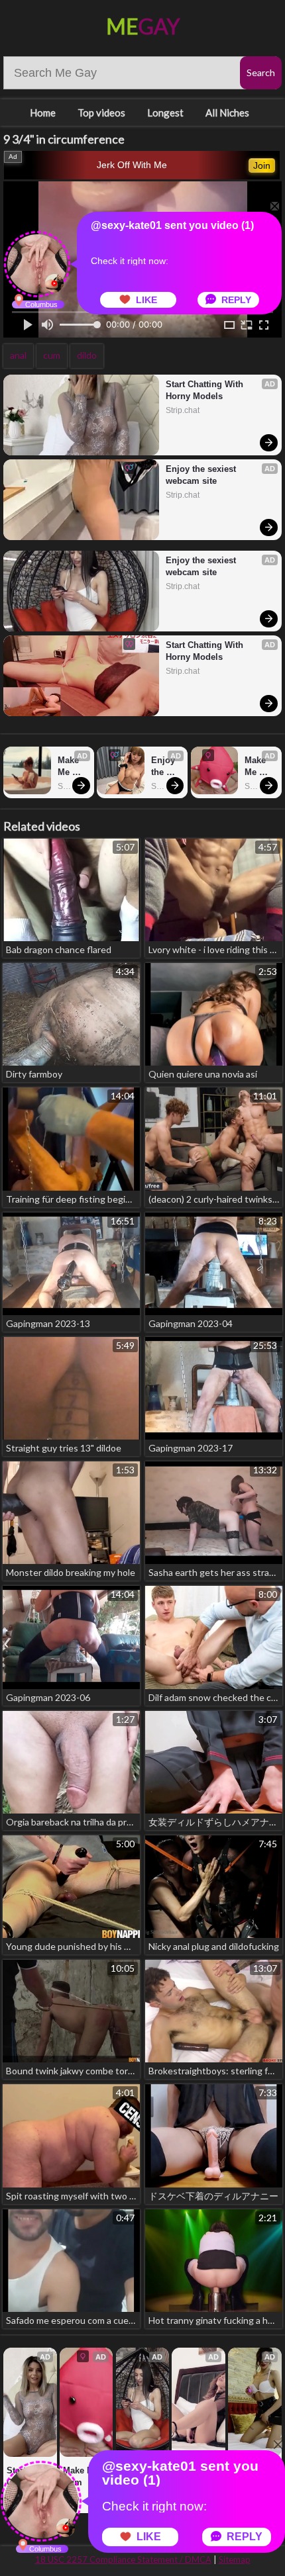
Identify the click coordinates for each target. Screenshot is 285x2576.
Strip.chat (183, 410)
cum (52, 355)
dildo (87, 355)
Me (143, 26)
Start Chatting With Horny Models (206, 390)
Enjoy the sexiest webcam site (202, 475)
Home (43, 113)
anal (18, 355)
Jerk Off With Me (132, 165)
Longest (165, 113)
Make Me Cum (70, 767)
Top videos (101, 113)
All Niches (227, 113)
